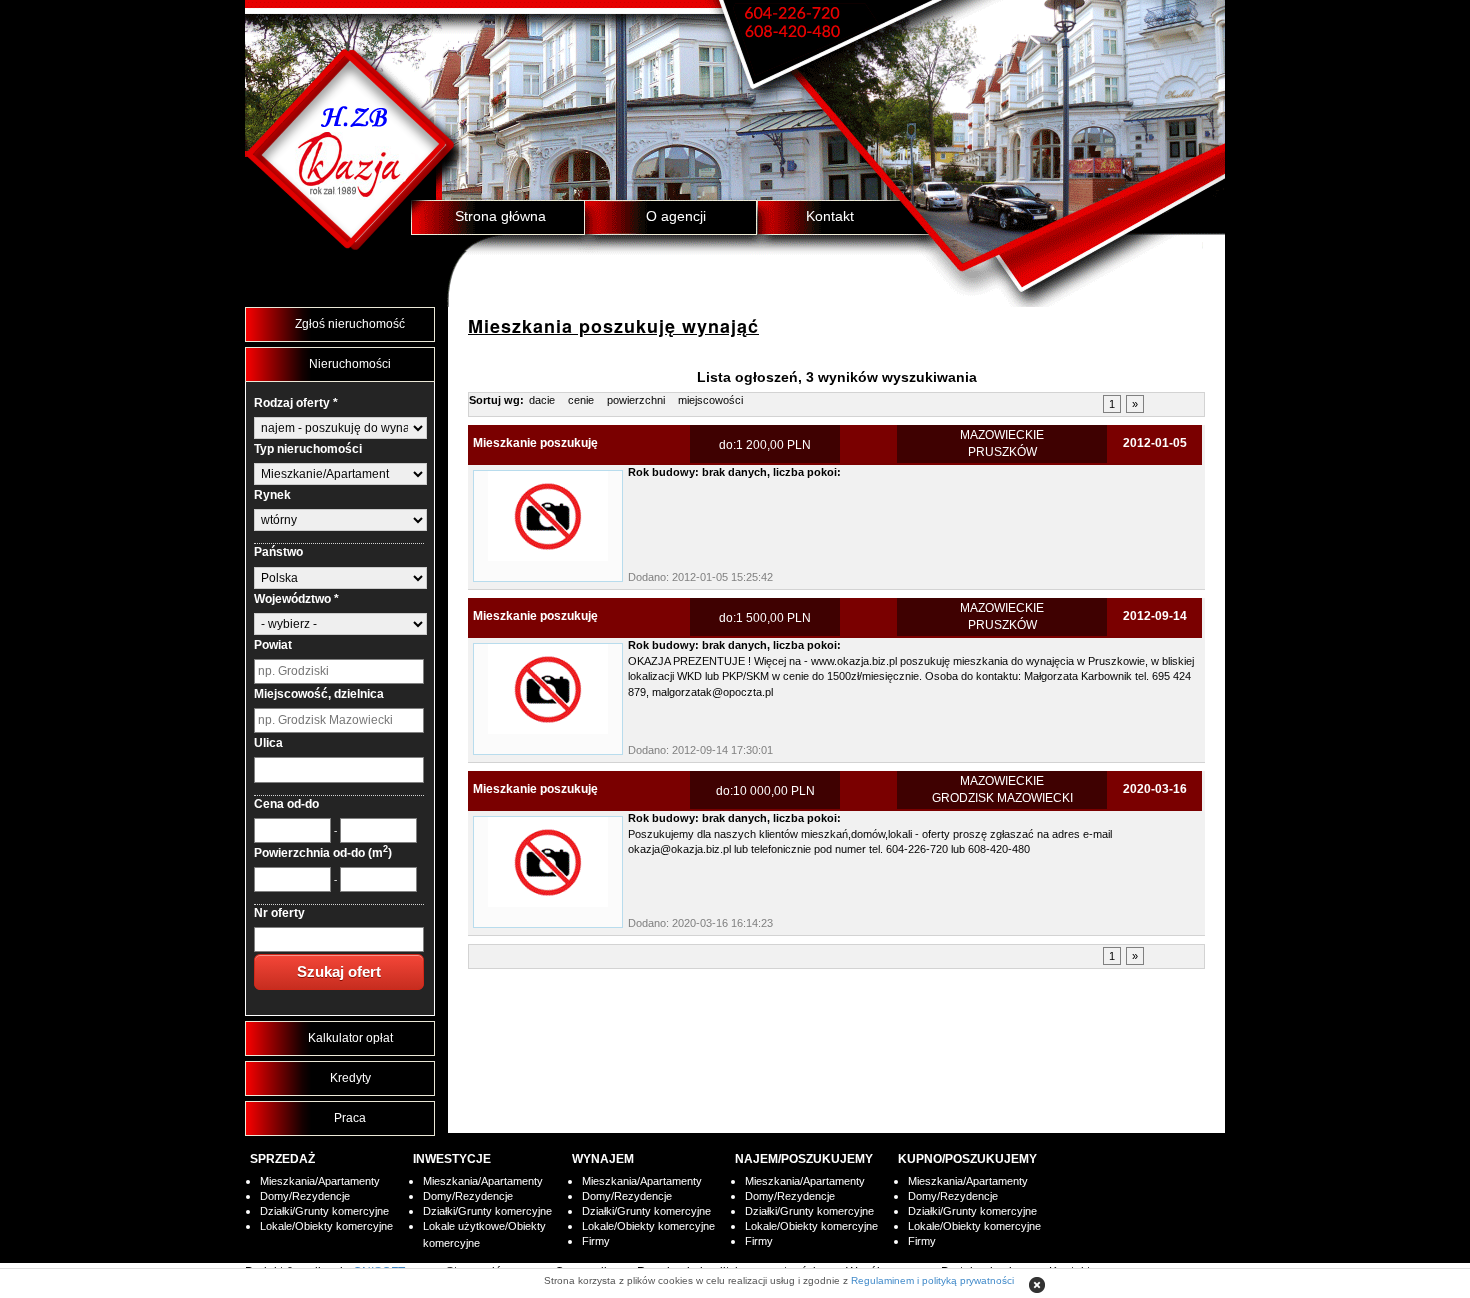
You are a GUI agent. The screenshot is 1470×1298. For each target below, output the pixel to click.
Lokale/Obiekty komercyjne (326, 1226)
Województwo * (296, 599)
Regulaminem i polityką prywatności (932, 1280)
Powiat (273, 645)
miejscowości (710, 400)
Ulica (268, 743)
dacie (542, 400)
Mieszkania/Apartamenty (320, 1181)
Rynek (272, 495)
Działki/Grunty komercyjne (324, 1211)
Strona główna (500, 216)
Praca (350, 1118)
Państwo (278, 552)
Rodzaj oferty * (296, 403)
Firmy (596, 1241)
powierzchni (636, 400)
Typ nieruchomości (308, 449)
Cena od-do (286, 804)
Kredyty (350, 1078)
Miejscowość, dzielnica (319, 694)
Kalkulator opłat (350, 1038)
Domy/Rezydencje (305, 1196)
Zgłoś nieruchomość (350, 324)
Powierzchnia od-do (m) (323, 852)
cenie (581, 400)
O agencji (676, 216)
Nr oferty (279, 913)
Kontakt (830, 216)
